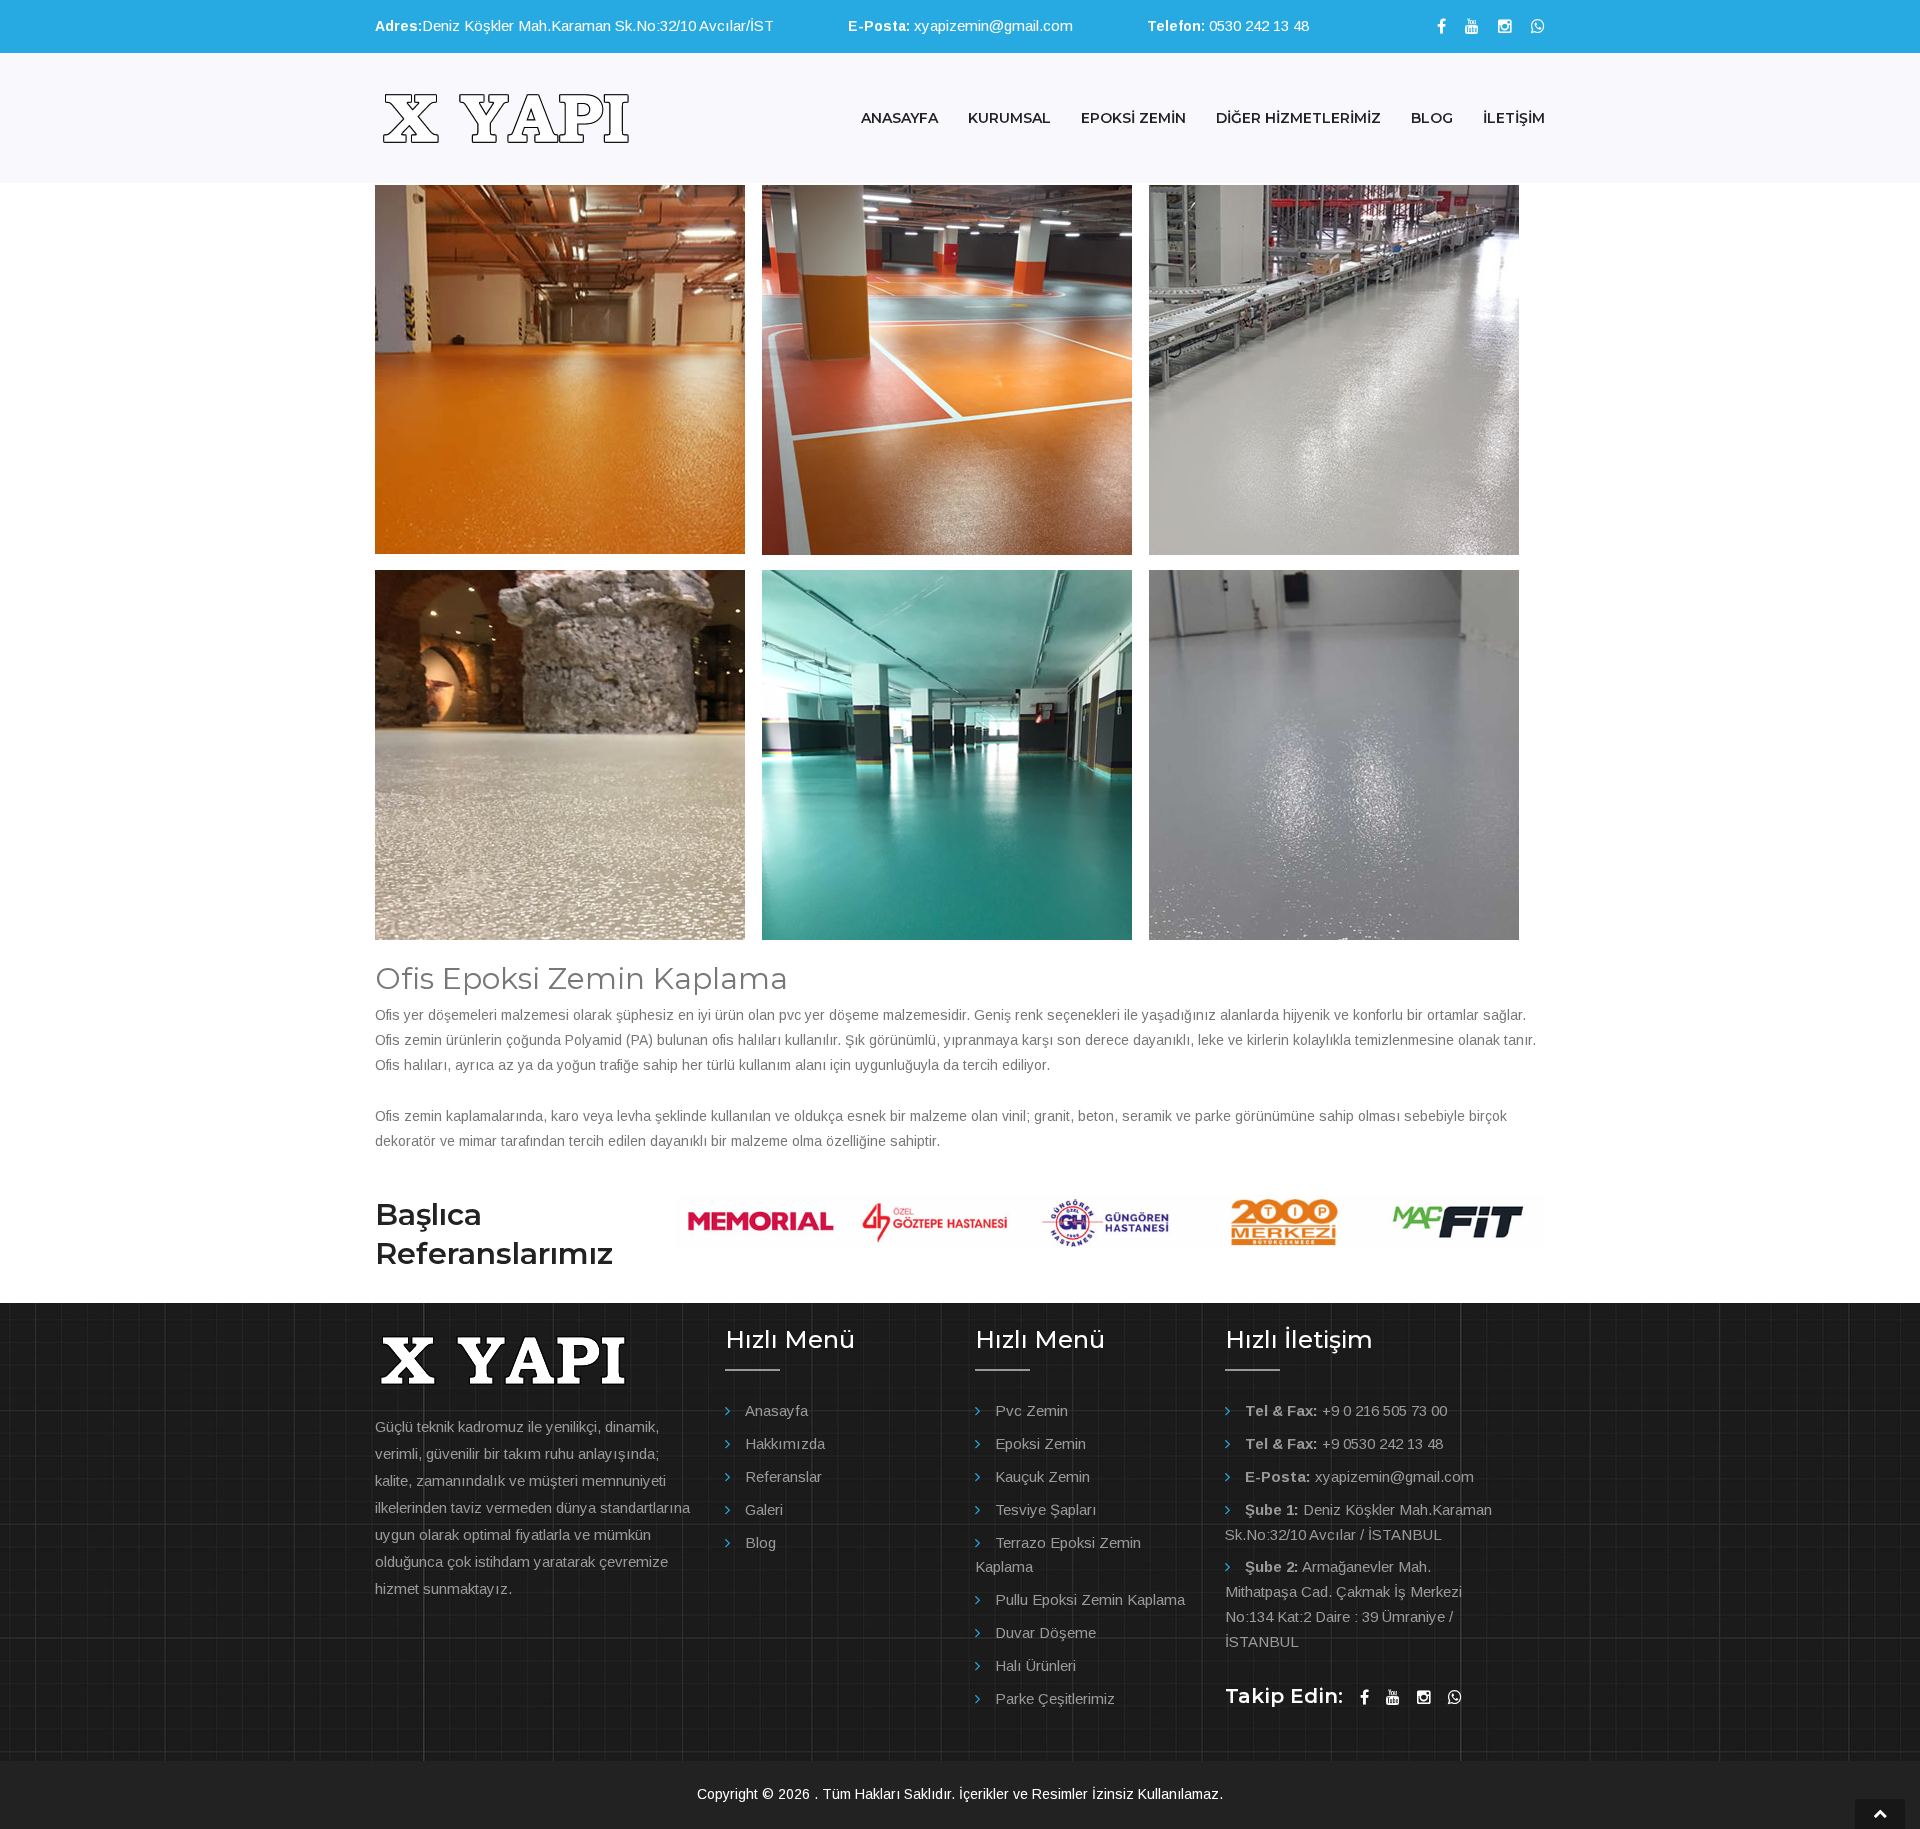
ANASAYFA (899, 118)
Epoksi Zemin (1040, 1443)
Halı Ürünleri (1035, 1665)
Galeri (764, 1509)
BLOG (1432, 118)
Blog (760, 1542)
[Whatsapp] (1538, 26)
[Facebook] (1441, 26)
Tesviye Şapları (1046, 1509)
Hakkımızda (785, 1443)
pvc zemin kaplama (435, 1175)
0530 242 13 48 (1257, 25)
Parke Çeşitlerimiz (1055, 1698)
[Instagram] (1505, 26)
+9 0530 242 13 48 (1344, 1443)
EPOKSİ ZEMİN (1133, 118)
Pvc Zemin (1031, 1410)
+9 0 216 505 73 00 (1346, 1410)
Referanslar (783, 1476)
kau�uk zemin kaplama (662, 1175)
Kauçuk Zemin (1042, 1476)
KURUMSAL (1009, 118)
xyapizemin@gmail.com (991, 25)
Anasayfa (776, 1410)
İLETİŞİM (1514, 118)
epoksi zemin (546, 1175)
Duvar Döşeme (1045, 1632)
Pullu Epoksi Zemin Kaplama (1090, 1599)
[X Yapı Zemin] (505, 117)
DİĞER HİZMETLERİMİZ (1298, 118)
